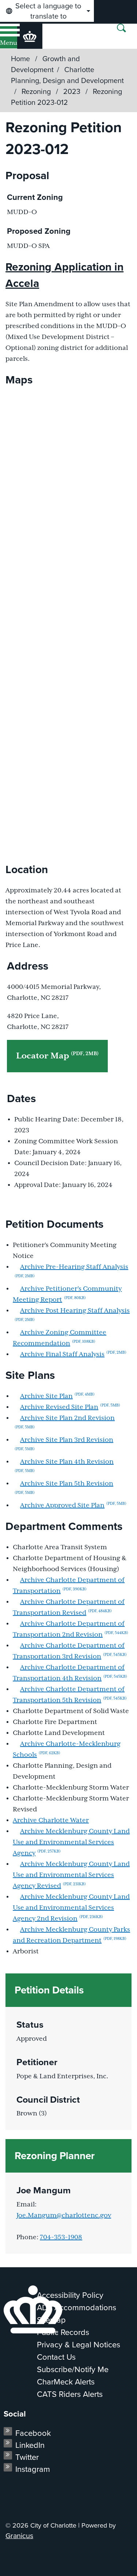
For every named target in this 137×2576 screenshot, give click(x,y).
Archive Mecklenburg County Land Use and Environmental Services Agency (71, 1842)
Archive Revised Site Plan (70, 1407)
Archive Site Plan (57, 1396)
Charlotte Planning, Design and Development (67, 75)
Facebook (33, 2433)
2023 (73, 91)
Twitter (27, 2457)
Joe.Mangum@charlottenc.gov (64, 2216)
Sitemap (51, 2320)
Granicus (19, 2536)
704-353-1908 (61, 2237)
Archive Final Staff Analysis (73, 1354)
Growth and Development (45, 64)
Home (20, 59)
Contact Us (56, 2357)
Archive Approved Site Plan (73, 1506)
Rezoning (37, 91)
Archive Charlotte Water (51, 1820)
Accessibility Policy (70, 2295)
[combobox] (47, 11)
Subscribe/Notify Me (73, 2369)
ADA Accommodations (77, 2307)
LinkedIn (30, 2445)
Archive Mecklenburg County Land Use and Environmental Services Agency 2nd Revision (71, 1908)
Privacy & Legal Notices (79, 2345)
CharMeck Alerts (66, 2382)
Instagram (33, 2469)
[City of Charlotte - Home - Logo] (30, 36)
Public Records (63, 2332)
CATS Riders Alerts (70, 2394)
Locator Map (57, 1056)
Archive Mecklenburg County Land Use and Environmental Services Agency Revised (71, 1875)
